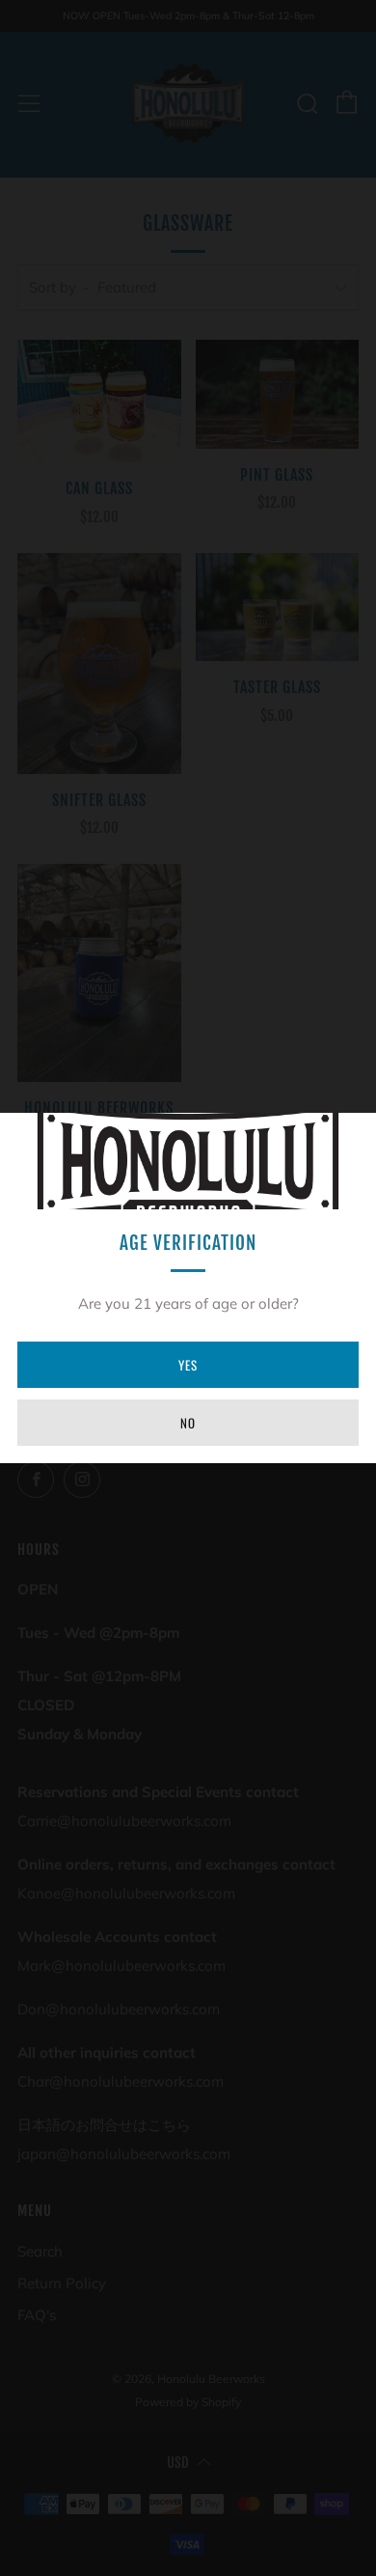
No (188, 1423)
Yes (188, 1365)
